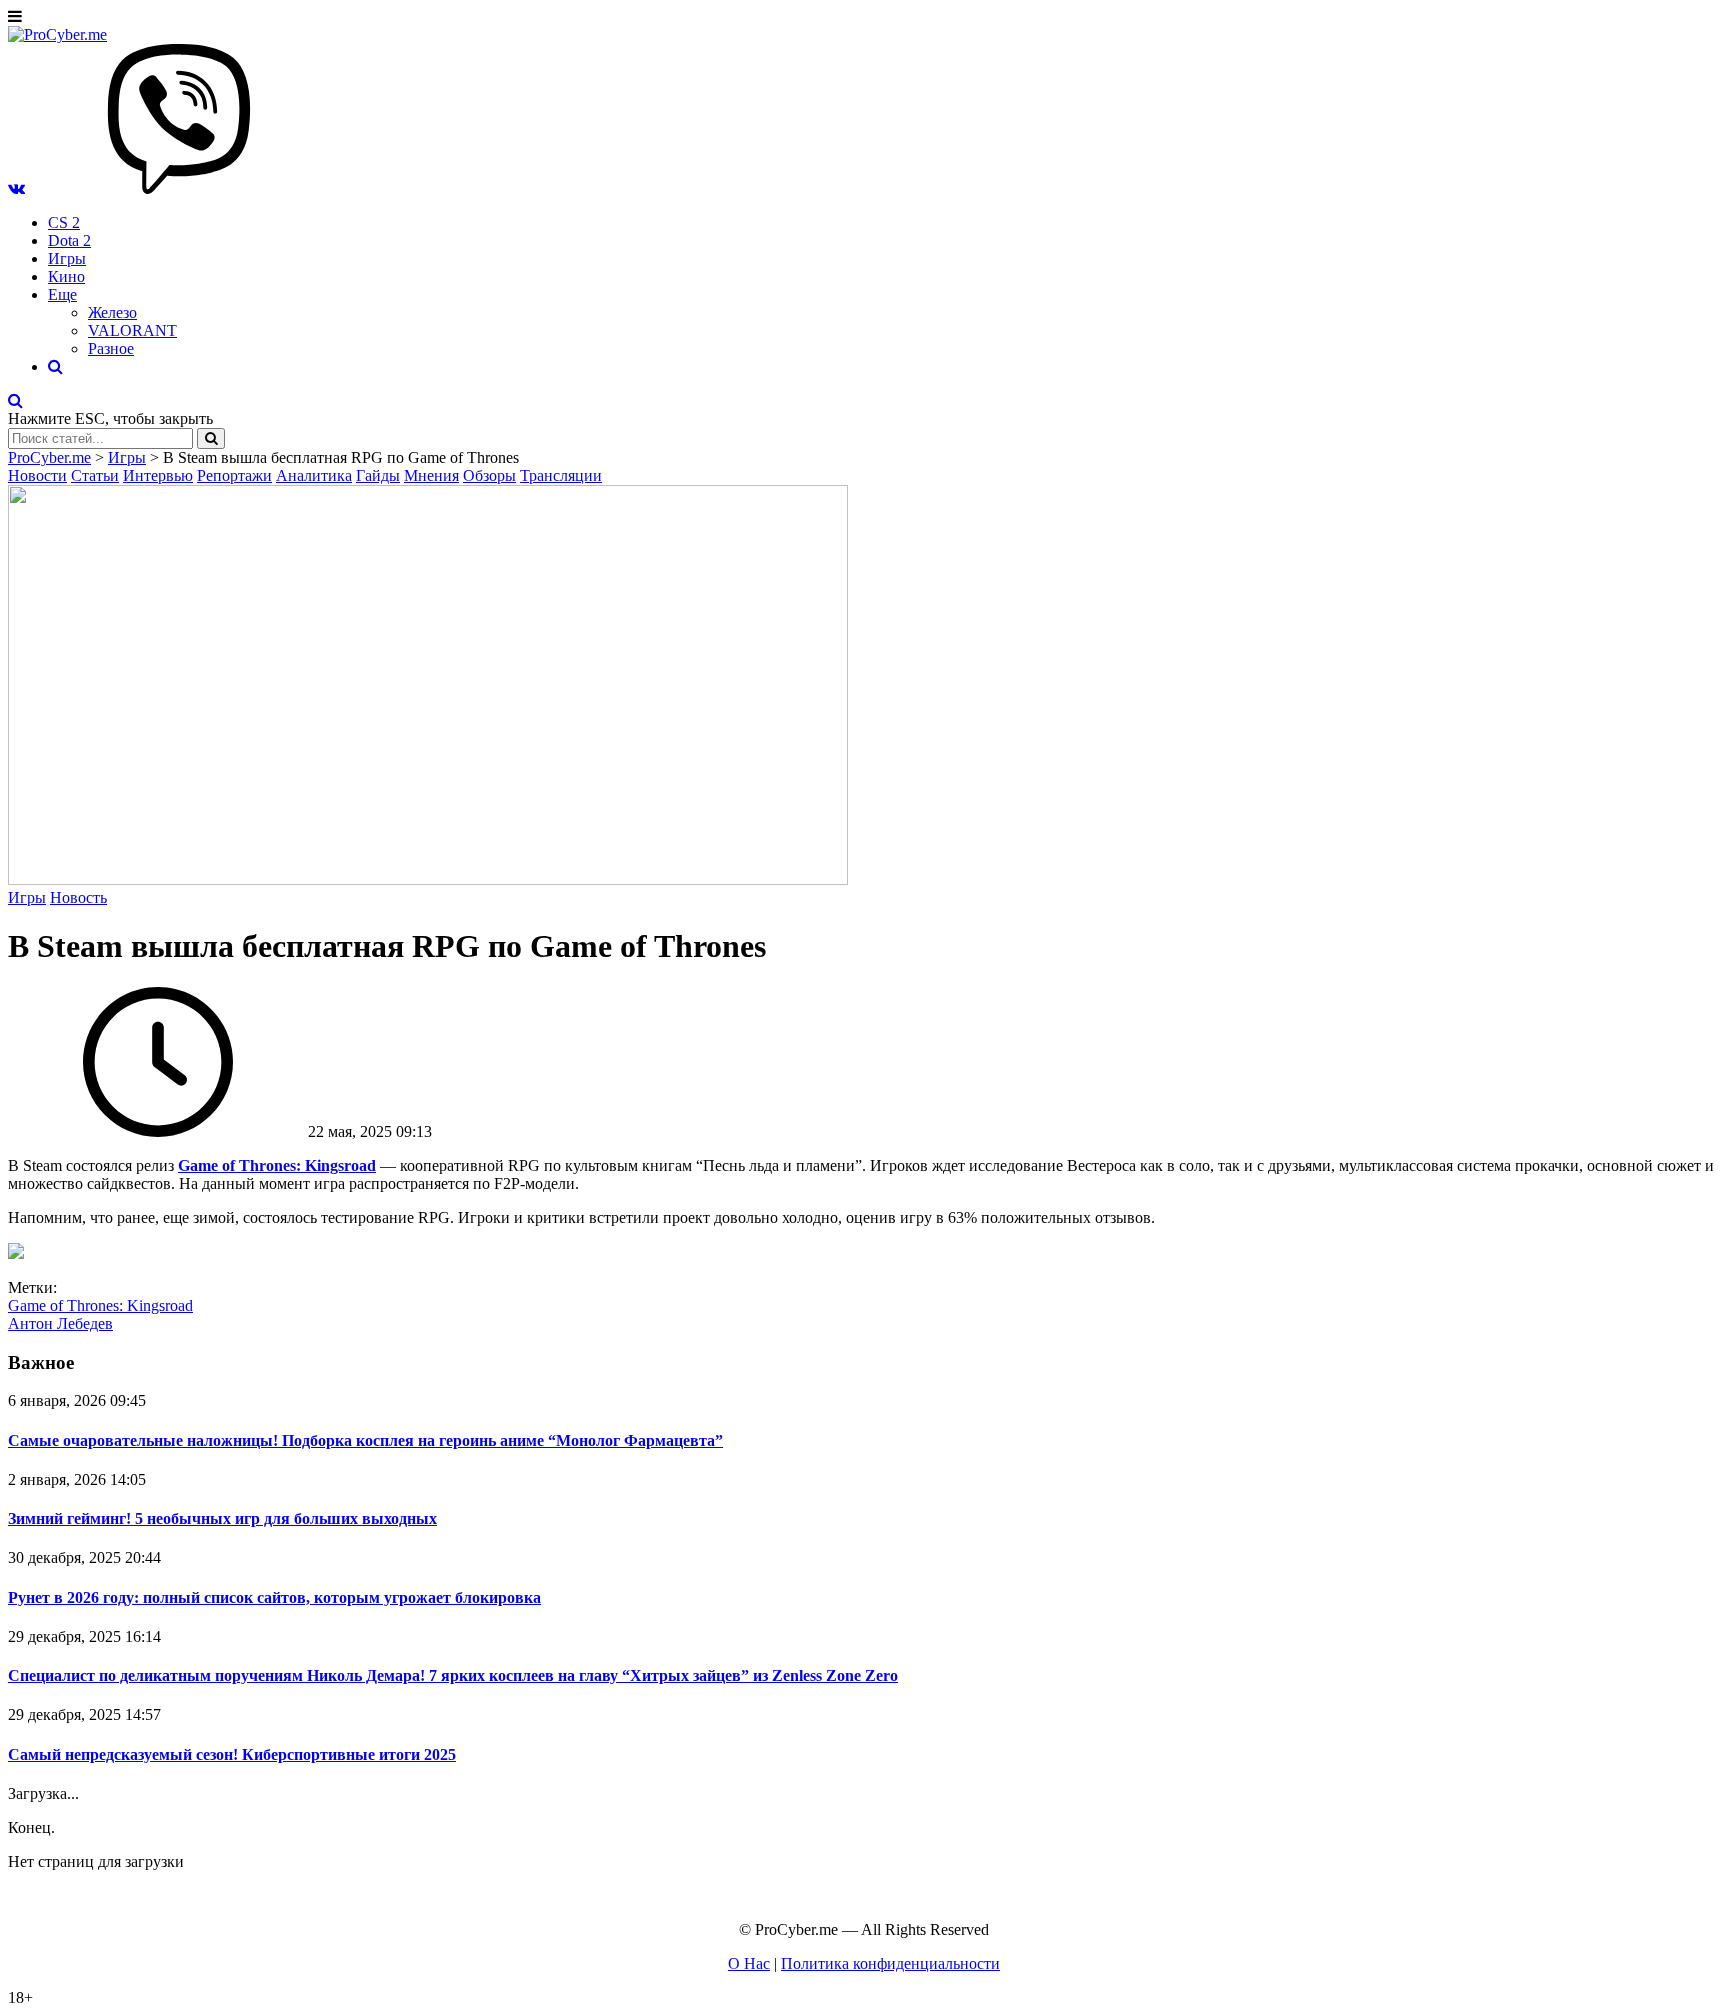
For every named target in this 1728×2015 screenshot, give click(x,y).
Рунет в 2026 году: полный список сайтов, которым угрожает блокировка (274, 1597)
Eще (62, 294)
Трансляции (561, 475)
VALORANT (132, 330)
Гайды (378, 475)
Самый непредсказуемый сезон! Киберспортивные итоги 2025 (232, 1754)
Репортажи (234, 475)
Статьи (95, 475)
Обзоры (489, 475)
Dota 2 (69, 240)
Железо (112, 312)
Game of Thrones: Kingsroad (100, 1305)
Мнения (431, 475)
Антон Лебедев (60, 1323)
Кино (66, 276)
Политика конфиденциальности (890, 1963)
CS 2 (64, 222)
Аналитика (314, 475)
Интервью (158, 475)
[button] (16, 188)
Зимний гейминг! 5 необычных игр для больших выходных (222, 1518)
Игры (67, 258)
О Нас (749, 1963)
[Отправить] (211, 438)
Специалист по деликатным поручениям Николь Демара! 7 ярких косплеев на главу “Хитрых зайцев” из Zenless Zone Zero (453, 1675)
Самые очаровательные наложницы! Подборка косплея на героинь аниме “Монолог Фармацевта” (365, 1440)
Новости (37, 475)
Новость (78, 897)
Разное (111, 348)
